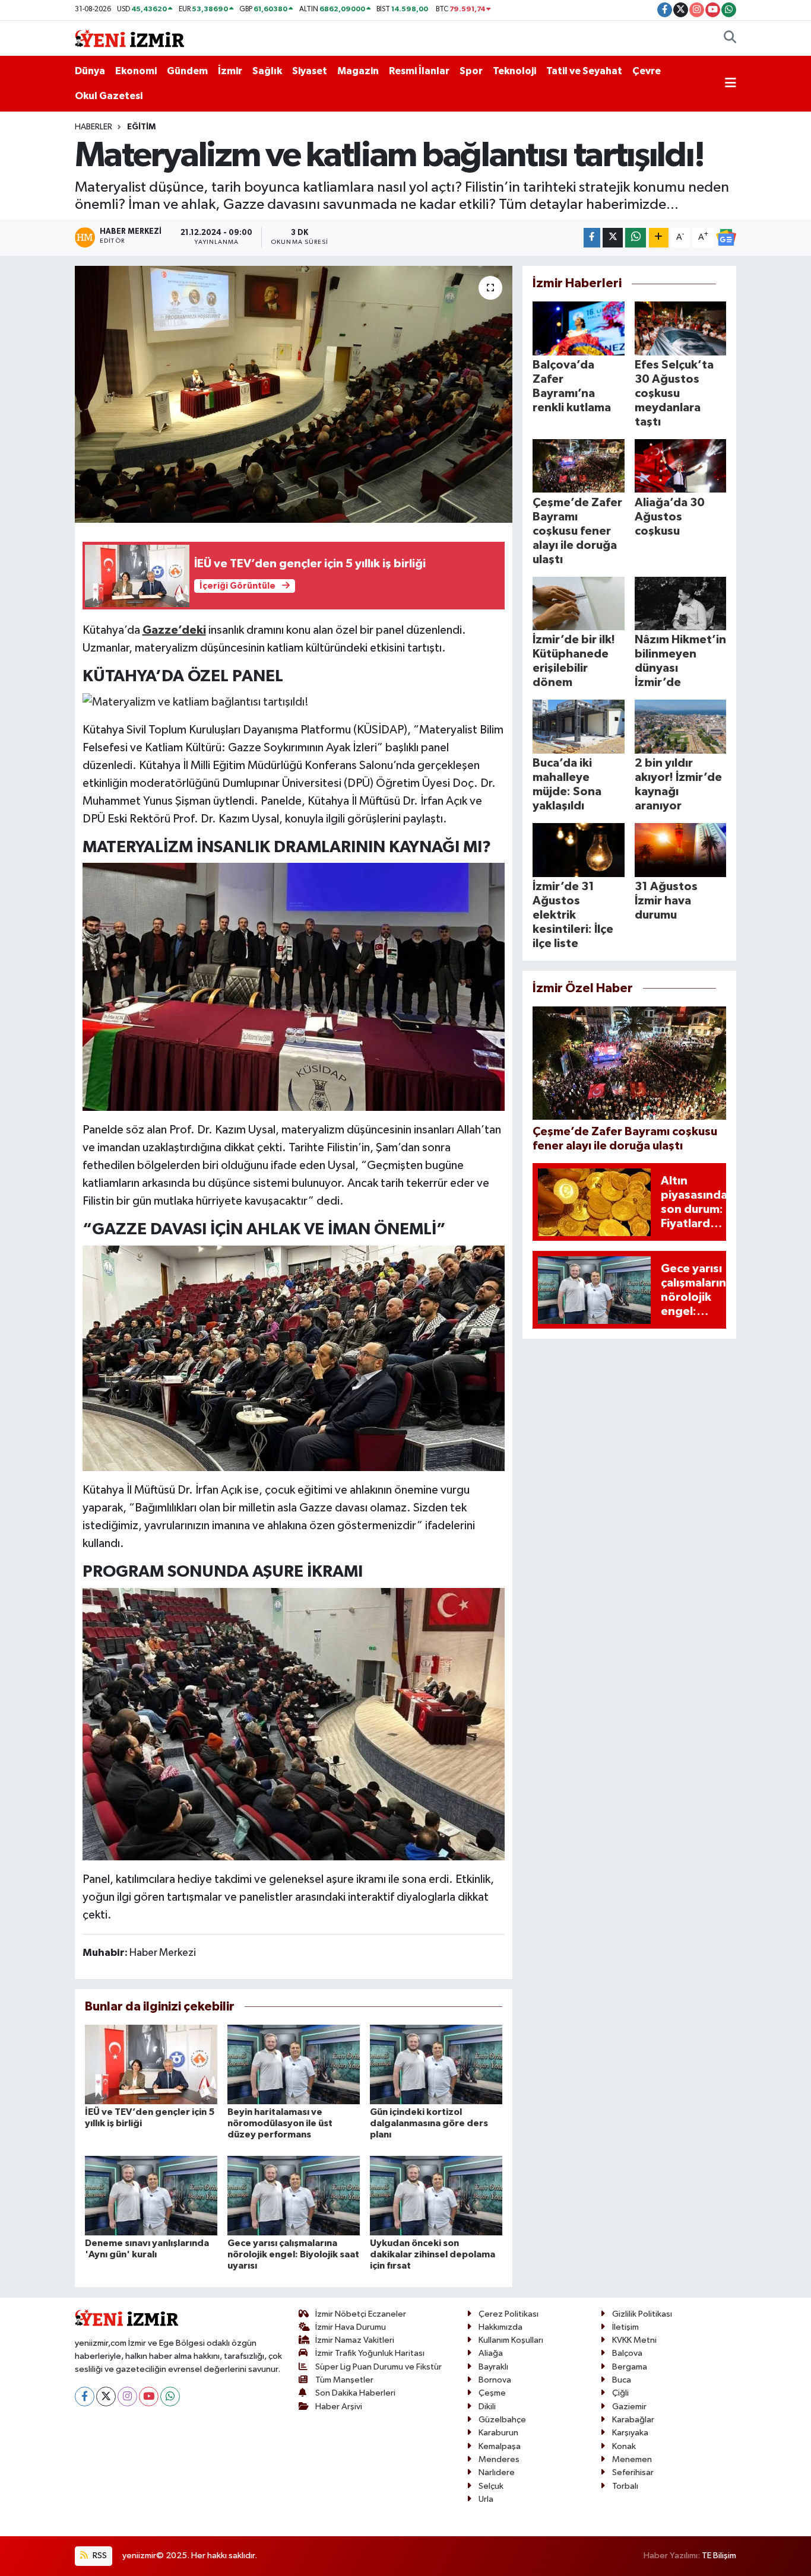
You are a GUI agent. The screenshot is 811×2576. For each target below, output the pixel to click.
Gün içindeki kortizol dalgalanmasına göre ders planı (429, 2123)
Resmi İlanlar (419, 71)
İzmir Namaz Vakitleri (355, 2340)
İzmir (230, 71)
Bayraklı (493, 2367)
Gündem (187, 71)
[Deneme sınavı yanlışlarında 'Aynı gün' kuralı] (151, 2195)
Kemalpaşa (500, 2446)
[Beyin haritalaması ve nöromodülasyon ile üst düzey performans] (294, 2064)
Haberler (94, 127)
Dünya (90, 71)
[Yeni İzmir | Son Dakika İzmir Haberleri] (129, 38)
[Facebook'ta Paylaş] (592, 238)
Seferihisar (633, 2472)
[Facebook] (85, 2396)
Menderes (499, 2459)
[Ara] (730, 39)
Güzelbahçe (502, 2420)
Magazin (358, 71)
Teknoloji (514, 71)
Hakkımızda (500, 2327)
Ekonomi (136, 71)
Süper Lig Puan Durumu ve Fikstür (378, 2367)
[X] (106, 2396)
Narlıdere (497, 2472)
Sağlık (267, 71)
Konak (624, 2446)
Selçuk (491, 2486)
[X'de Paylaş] (613, 238)
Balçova (627, 2353)
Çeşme (492, 2393)
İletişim (625, 2327)
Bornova (495, 2380)
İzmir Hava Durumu (351, 2327)
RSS (99, 2556)
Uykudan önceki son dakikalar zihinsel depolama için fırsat (433, 2254)
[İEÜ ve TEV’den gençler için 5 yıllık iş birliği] (151, 2064)
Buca (622, 2380)
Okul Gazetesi (109, 96)
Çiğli (620, 2393)
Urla (486, 2499)
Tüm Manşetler (344, 2380)
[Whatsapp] (170, 2396)
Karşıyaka (630, 2433)
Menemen (632, 2459)
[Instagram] (127, 2396)
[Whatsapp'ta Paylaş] (636, 238)
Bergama (630, 2367)
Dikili (487, 2407)
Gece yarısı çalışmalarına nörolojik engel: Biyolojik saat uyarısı (293, 2254)
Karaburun (498, 2433)
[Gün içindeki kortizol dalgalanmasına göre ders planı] (436, 2064)
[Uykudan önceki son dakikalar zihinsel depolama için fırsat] (436, 2195)
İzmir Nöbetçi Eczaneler (361, 2314)
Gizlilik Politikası (642, 2314)
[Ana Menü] (731, 84)
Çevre (647, 71)
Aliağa (491, 2353)
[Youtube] (149, 2396)
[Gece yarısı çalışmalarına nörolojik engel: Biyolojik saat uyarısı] (294, 2195)
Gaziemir (629, 2407)
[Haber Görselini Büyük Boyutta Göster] (196, 701)
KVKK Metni (634, 2340)
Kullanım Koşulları (511, 2340)
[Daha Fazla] (659, 238)
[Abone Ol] (726, 237)
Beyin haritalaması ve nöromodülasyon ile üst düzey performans (280, 2123)
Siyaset (310, 71)
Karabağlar (633, 2420)
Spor (471, 71)
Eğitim (141, 127)
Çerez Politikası (509, 2314)
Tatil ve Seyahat (584, 71)
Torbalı (625, 2486)
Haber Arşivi (339, 2407)
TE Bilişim (719, 2556)
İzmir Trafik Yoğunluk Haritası (370, 2353)
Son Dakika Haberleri (355, 2393)
